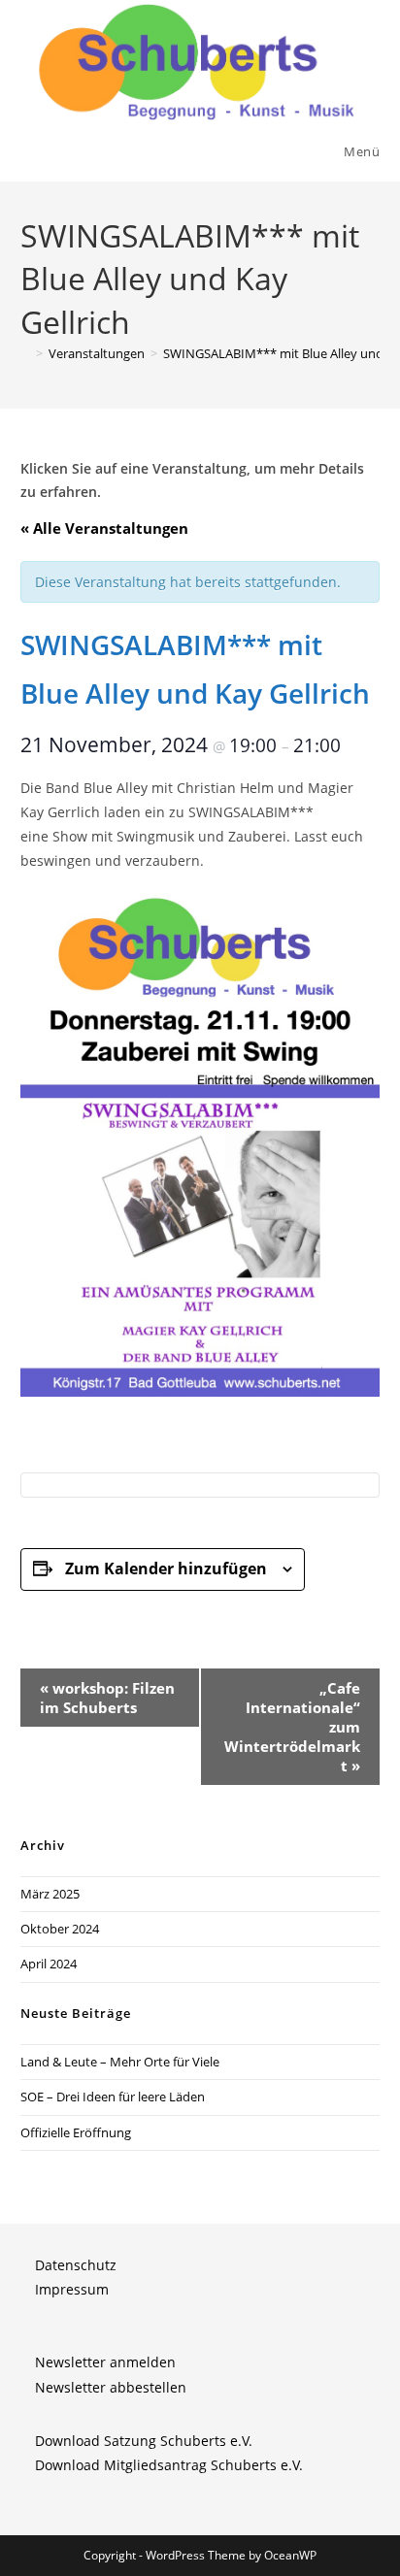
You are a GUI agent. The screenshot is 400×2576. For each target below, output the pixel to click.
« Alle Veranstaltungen (104, 528)
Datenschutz (76, 2265)
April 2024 (49, 1964)
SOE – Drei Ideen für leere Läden (113, 2097)
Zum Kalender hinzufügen (166, 1569)
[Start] (25, 353)
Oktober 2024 (60, 1929)
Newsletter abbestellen (111, 2387)
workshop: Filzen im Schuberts (107, 1698)
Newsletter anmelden (105, 2362)
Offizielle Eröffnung (76, 2132)
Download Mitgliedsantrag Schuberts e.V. (169, 2465)
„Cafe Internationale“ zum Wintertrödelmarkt (292, 1727)
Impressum (72, 2289)
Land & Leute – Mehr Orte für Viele (120, 2062)
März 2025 (50, 1894)
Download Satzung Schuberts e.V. (144, 2441)
